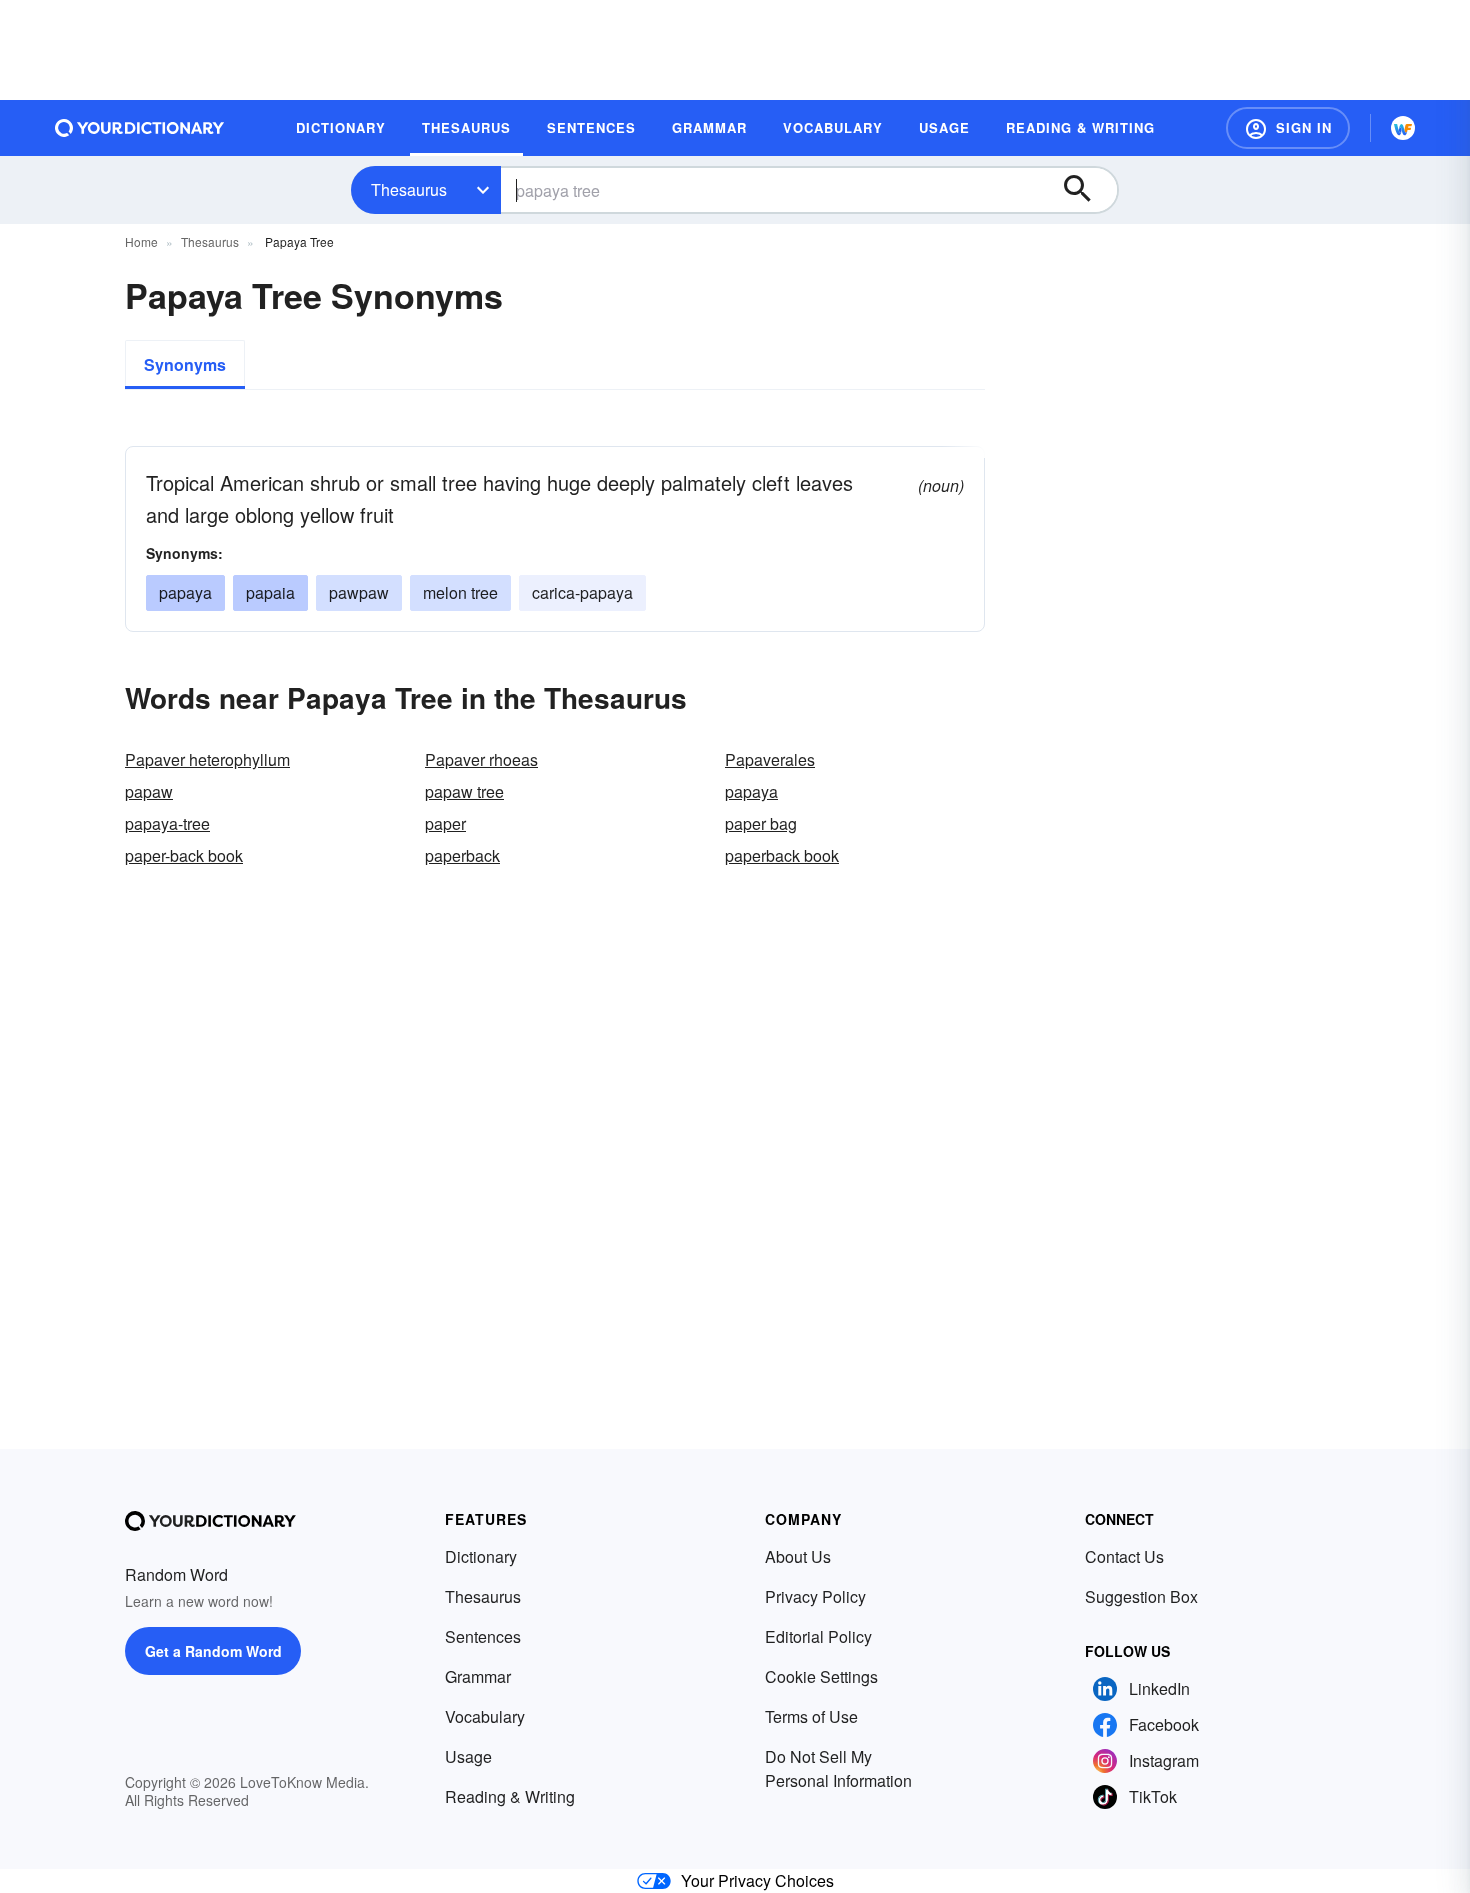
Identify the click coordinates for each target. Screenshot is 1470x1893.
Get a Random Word (213, 1651)
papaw (149, 791)
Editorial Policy (818, 1636)
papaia (270, 592)
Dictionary (481, 1556)
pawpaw (359, 592)
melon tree (460, 592)
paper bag (761, 823)
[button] (1288, 128)
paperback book (782, 855)
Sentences (483, 1636)
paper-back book (184, 855)
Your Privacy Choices (757, 1880)
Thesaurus (409, 189)
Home (141, 241)
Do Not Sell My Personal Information (838, 1768)
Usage (468, 1756)
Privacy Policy (815, 1596)
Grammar (478, 1676)
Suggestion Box (1141, 1596)
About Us (798, 1556)
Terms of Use (811, 1716)
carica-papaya (582, 592)
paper (445, 823)
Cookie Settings (821, 1676)
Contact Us (1124, 1556)
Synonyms (185, 364)
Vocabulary (485, 1716)
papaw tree (464, 791)
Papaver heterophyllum (207, 759)
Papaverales (770, 759)
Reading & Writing (510, 1796)
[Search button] (1087, 190)
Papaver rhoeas (481, 759)
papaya (185, 592)
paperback (462, 855)
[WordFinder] (1403, 128)
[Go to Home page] (140, 128)
